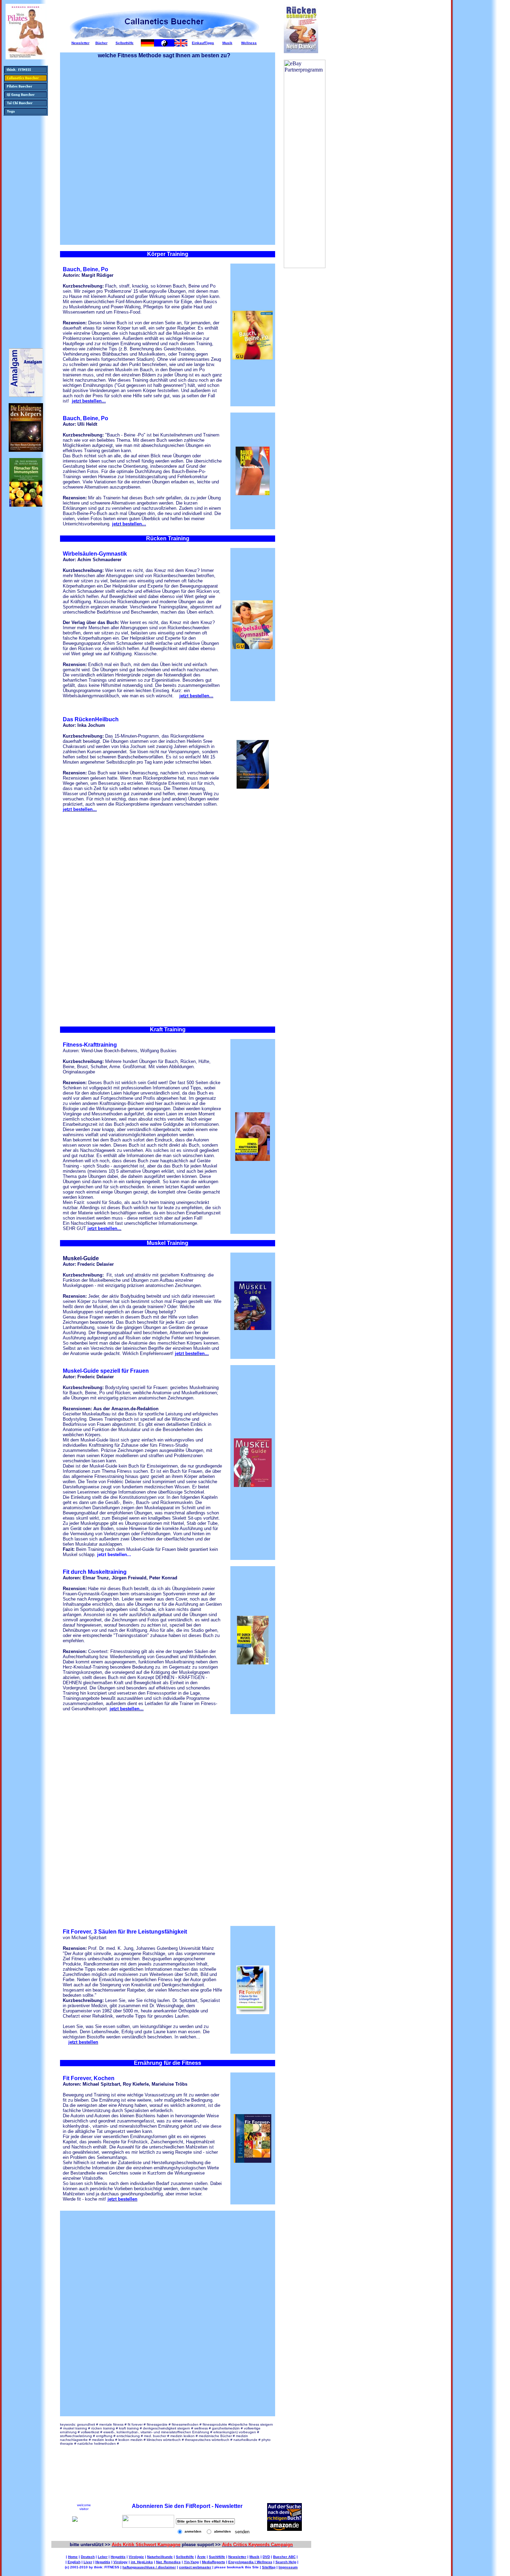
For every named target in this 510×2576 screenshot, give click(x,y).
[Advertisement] (24, 226)
